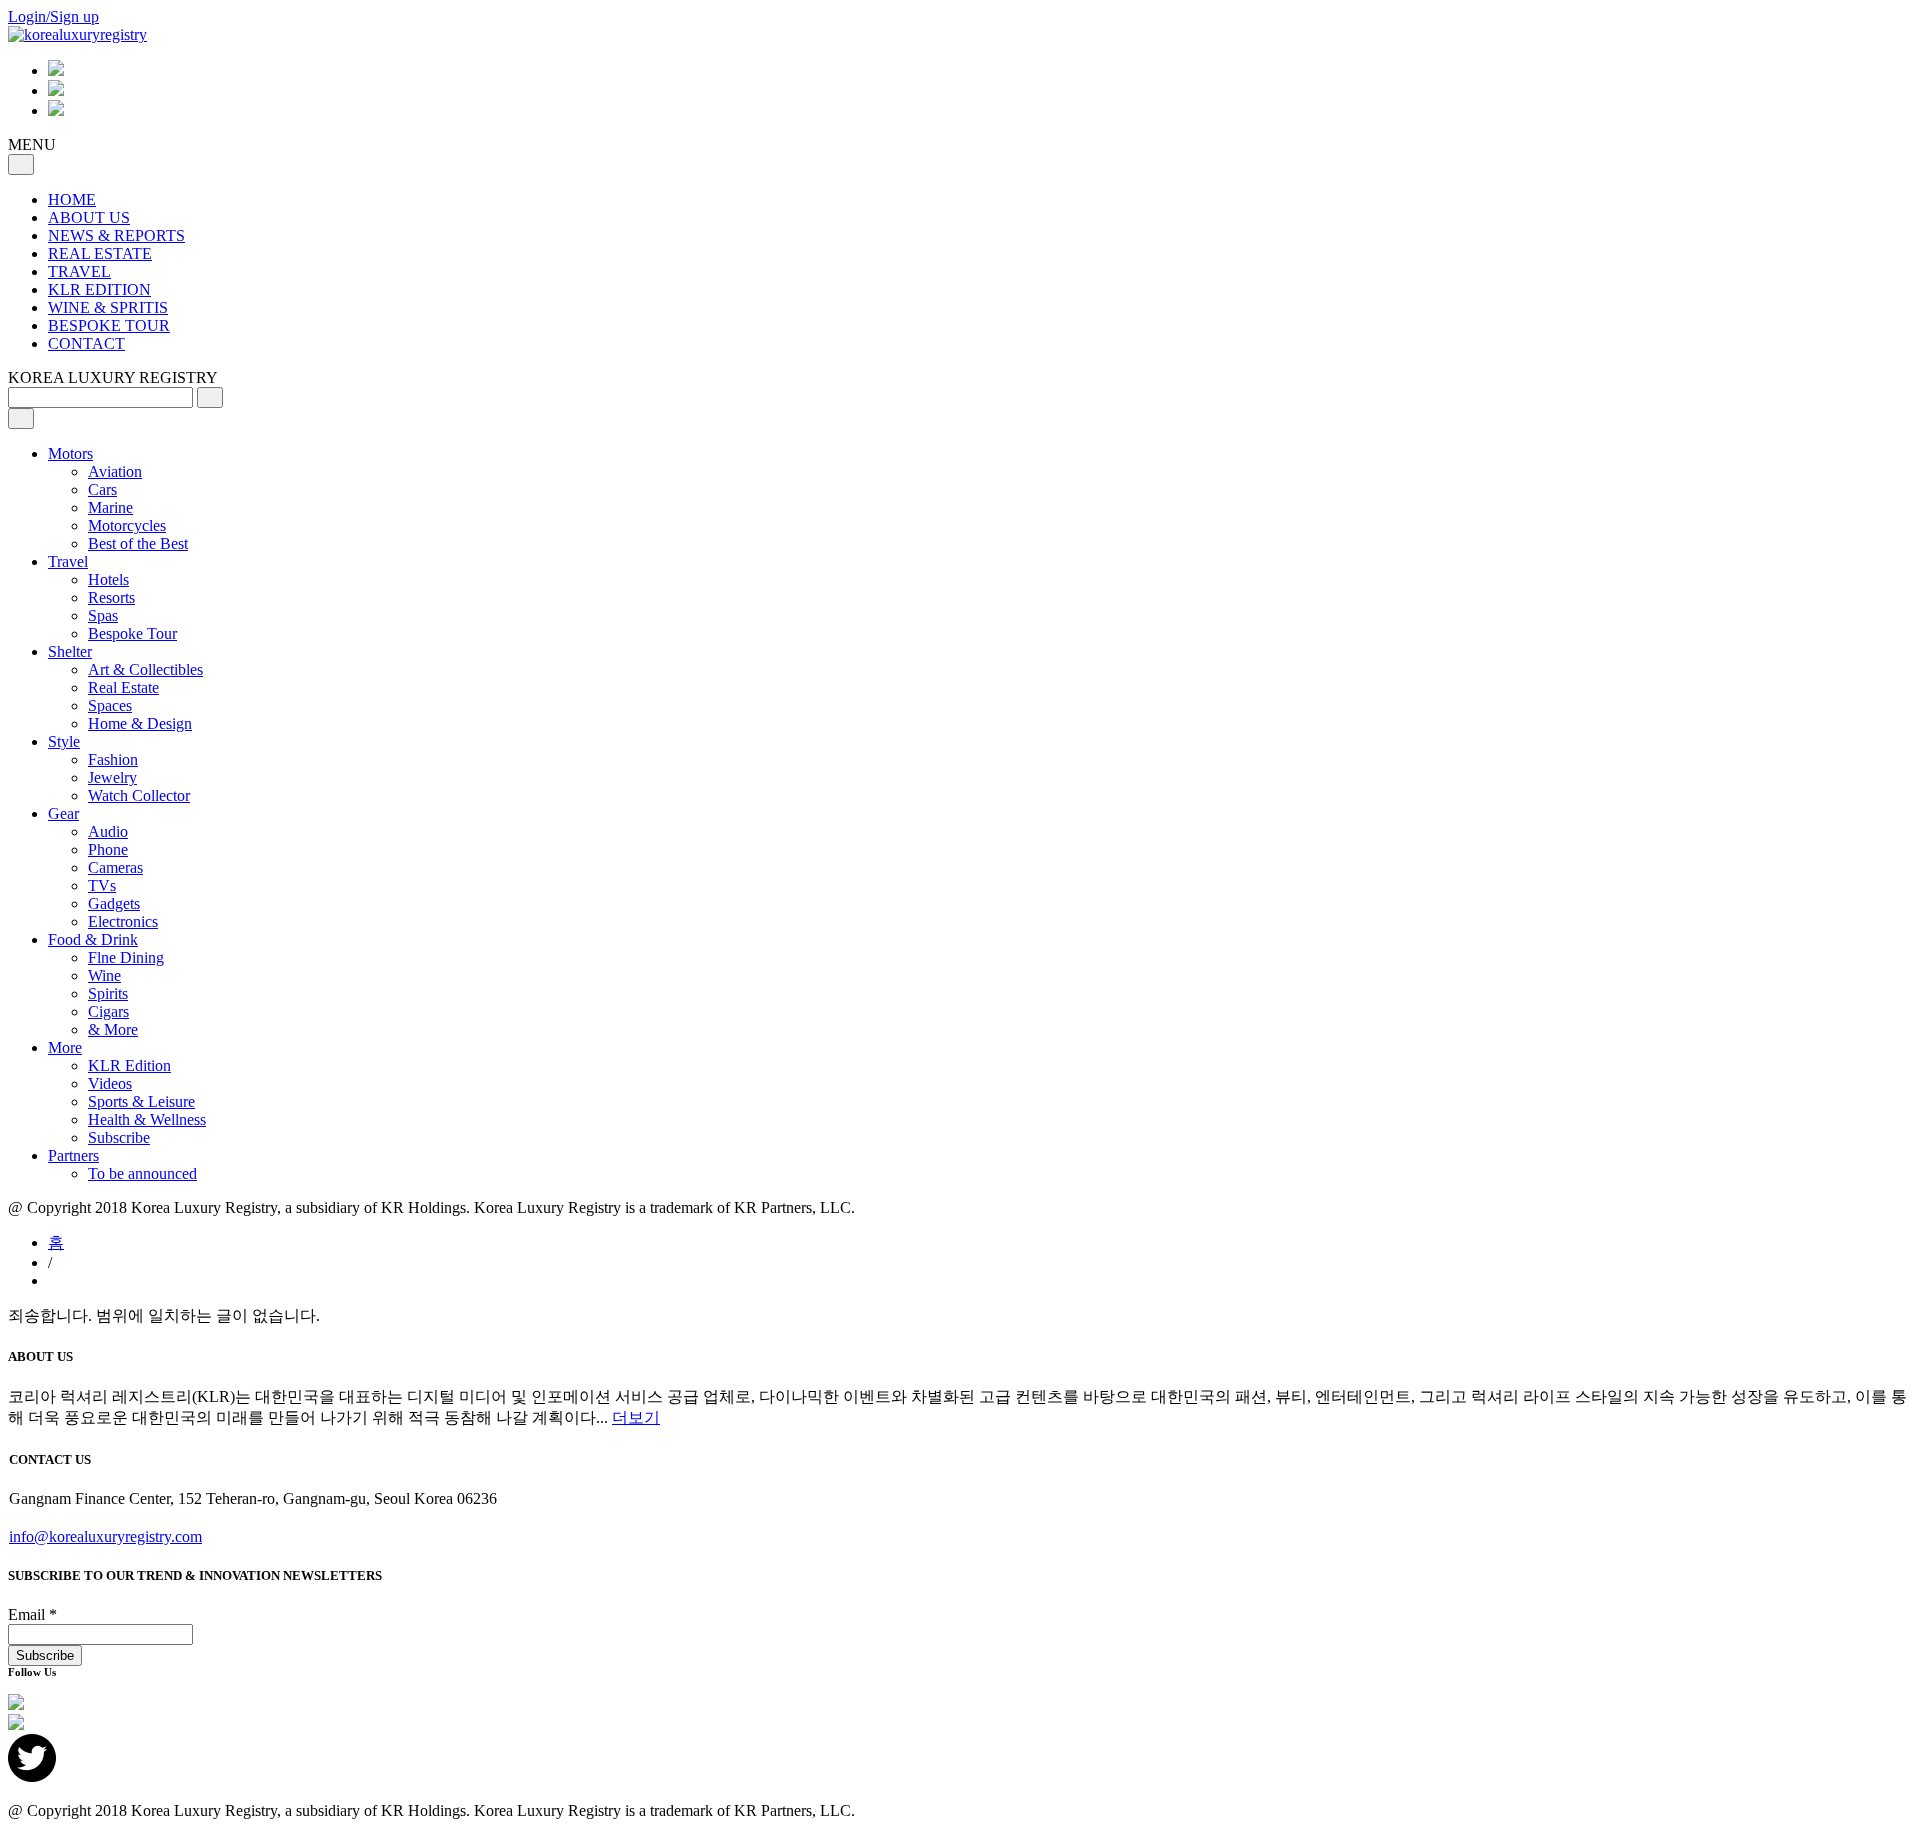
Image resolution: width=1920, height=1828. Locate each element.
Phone (108, 849)
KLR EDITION (99, 289)
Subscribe (119, 1137)
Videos (110, 1083)
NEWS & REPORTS (116, 235)
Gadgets (114, 903)
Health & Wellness (147, 1119)
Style (64, 741)
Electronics (123, 921)
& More (113, 1029)
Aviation (115, 471)
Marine (110, 507)
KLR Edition (129, 1065)
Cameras (115, 867)
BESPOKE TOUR (109, 325)
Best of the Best (138, 543)
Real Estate (123, 687)
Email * (32, 1614)
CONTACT (86, 343)
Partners (73, 1155)
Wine (104, 975)
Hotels (108, 579)
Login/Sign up (53, 16)
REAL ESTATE (100, 253)
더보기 (636, 1417)
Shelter (70, 651)
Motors (70, 453)
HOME (72, 199)
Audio (108, 831)
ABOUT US (89, 217)
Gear (63, 813)
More (65, 1047)
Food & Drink (93, 939)
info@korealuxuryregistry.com (105, 1536)
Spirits (108, 993)
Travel (68, 561)
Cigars (108, 1011)
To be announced (142, 1173)
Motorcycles (127, 525)
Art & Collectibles (145, 669)
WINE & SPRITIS (108, 307)
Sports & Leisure (141, 1101)
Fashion (113, 759)
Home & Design (140, 723)
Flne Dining (126, 957)
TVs (102, 885)
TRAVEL (79, 271)
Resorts (111, 597)
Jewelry (112, 777)
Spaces (110, 705)
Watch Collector (139, 795)
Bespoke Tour (132, 633)
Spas (103, 615)
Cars (102, 489)
